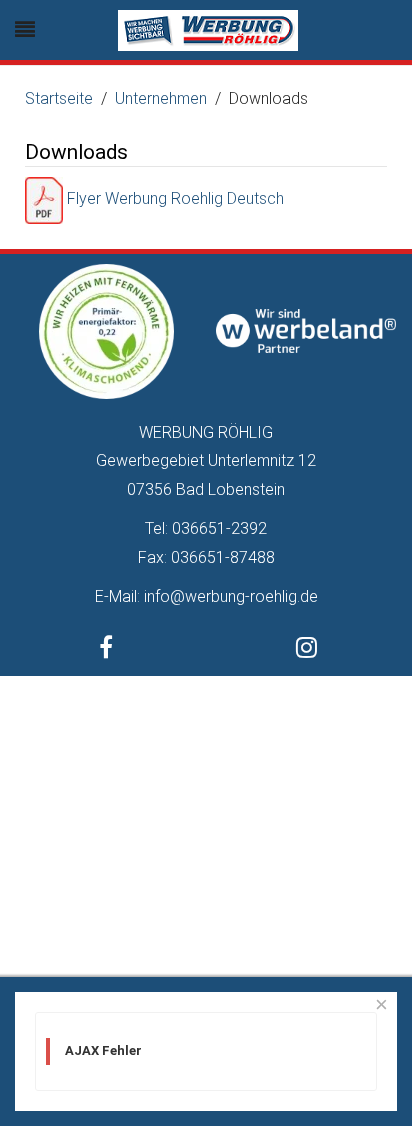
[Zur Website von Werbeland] (306, 329)
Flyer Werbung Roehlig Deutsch (173, 198)
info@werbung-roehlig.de (231, 596)
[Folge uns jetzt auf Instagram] (306, 650)
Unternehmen (161, 98)
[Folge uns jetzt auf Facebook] (106, 650)
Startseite (59, 98)
